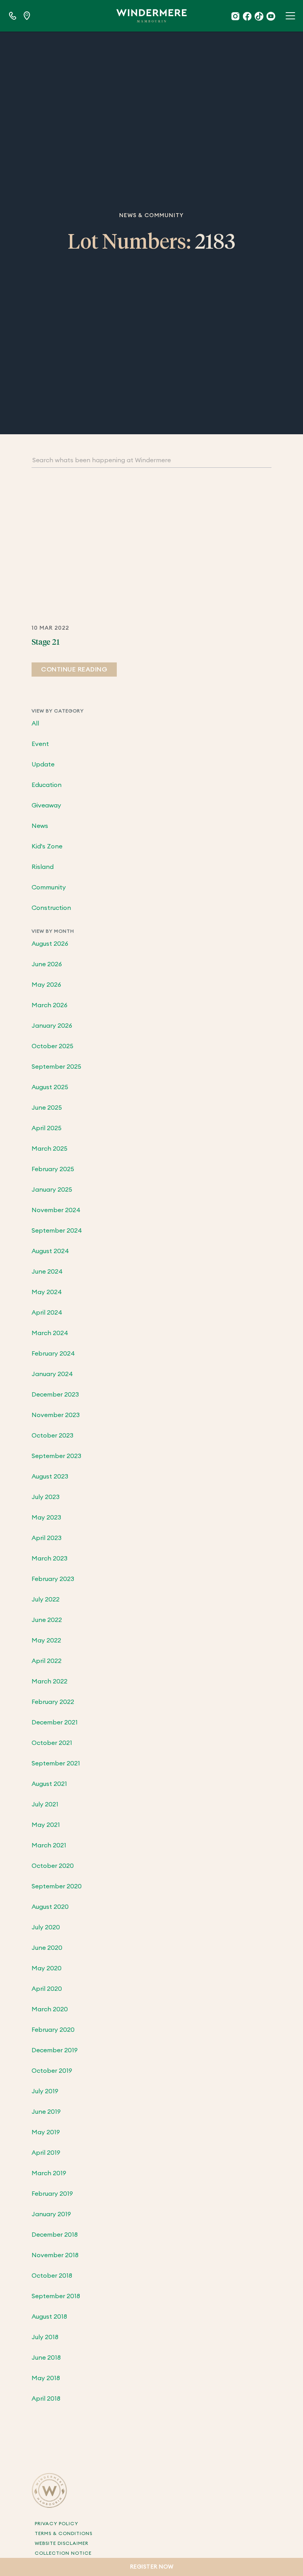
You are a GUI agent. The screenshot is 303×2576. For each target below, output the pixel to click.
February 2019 (52, 2194)
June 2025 (47, 1108)
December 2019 (55, 2050)
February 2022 (53, 1702)
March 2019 (49, 2173)
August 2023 (50, 1477)
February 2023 (53, 1579)
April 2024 (47, 1313)
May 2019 (46, 2132)
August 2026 (50, 944)
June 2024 (47, 1272)
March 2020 (50, 2009)
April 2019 (46, 2153)
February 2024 (53, 1354)
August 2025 (50, 1087)
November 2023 (56, 1415)
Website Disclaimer (62, 2543)
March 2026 (50, 1005)
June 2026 (47, 964)
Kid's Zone (47, 846)
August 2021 (49, 1784)
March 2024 (50, 1333)
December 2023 (55, 1395)
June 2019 (46, 2112)
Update (43, 764)
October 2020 (53, 1866)
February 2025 (53, 1169)
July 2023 (46, 1497)
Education (47, 785)
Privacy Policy (56, 2524)
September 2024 (57, 1231)
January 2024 (52, 1374)
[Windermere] (151, 16)
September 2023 (56, 1456)
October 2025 (52, 1046)
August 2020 (50, 1907)
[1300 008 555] (13, 16)
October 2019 (52, 2071)
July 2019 (45, 2091)
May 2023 (46, 1518)
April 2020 (47, 1989)
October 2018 (52, 2276)
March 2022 (50, 1681)
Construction (51, 908)
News (40, 826)
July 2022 (46, 1600)
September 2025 (56, 1067)
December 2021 (55, 1722)
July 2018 (45, 2337)
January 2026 (52, 1026)
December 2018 (55, 2235)
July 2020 (46, 1927)
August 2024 (50, 1251)
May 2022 (46, 1640)
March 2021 (49, 1845)
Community (49, 887)
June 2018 (46, 2358)
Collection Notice (63, 2553)
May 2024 (47, 1292)
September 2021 (56, 1763)
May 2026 (46, 985)
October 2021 (52, 1743)
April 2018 (46, 2399)
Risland (43, 867)
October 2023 (52, 1436)
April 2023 (47, 1538)
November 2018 (55, 2255)
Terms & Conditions (64, 2533)
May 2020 (47, 1968)
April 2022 (47, 1661)
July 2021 (45, 1804)
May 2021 (46, 1825)
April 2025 (47, 1128)
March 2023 (50, 1559)
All (35, 724)
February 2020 (53, 2030)
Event (40, 744)
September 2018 (56, 2296)
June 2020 (47, 1948)
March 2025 (50, 1149)
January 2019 (51, 2214)
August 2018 (49, 2317)
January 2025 (52, 1190)
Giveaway (46, 805)
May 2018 (46, 2378)
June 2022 (47, 1620)
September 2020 (57, 1886)
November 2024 (56, 1210)
